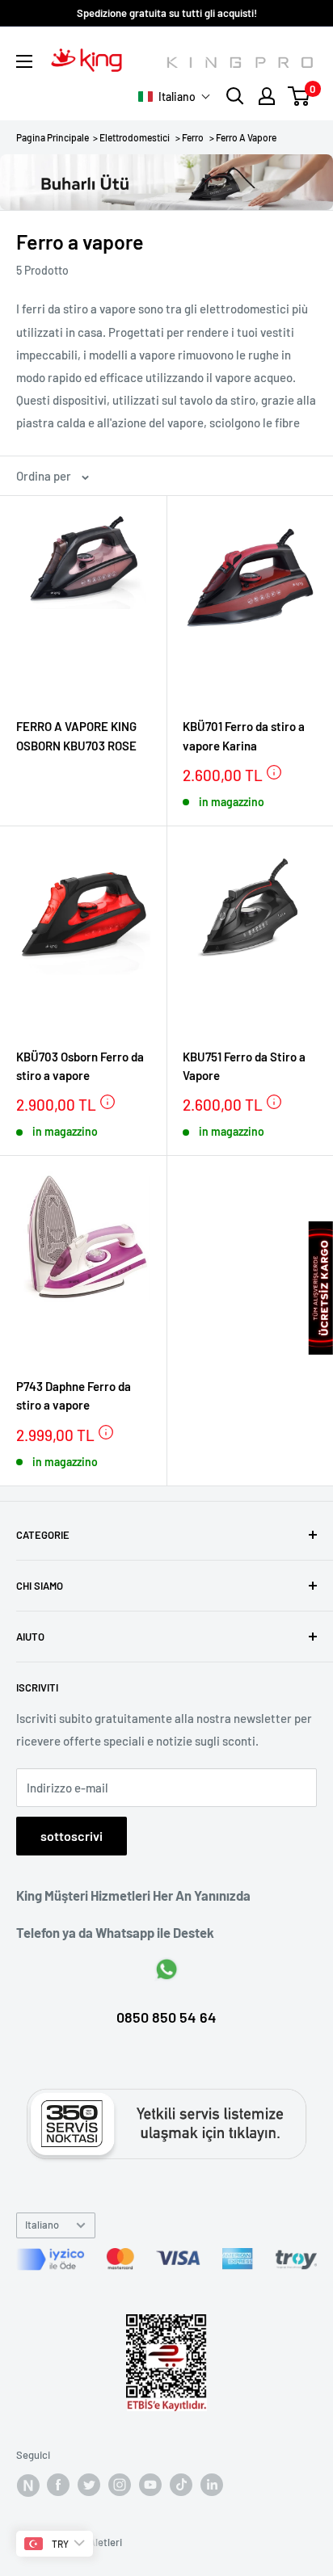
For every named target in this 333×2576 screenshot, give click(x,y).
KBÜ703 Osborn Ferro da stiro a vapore (80, 1066)
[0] (299, 96)
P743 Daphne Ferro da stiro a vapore (74, 1395)
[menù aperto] (24, 61)
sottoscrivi (72, 1836)
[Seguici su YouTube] (150, 2485)
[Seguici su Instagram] (120, 2485)
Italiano (42, 2225)
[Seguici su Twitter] (89, 2485)
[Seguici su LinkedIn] (212, 2485)
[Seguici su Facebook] (27, 2485)
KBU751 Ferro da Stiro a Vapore (244, 1066)
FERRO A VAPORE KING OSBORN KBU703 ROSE (76, 735)
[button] (175, 97)
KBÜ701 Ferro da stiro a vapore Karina (244, 735)
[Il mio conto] (267, 96)
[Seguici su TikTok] (181, 2485)
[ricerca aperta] (235, 96)
